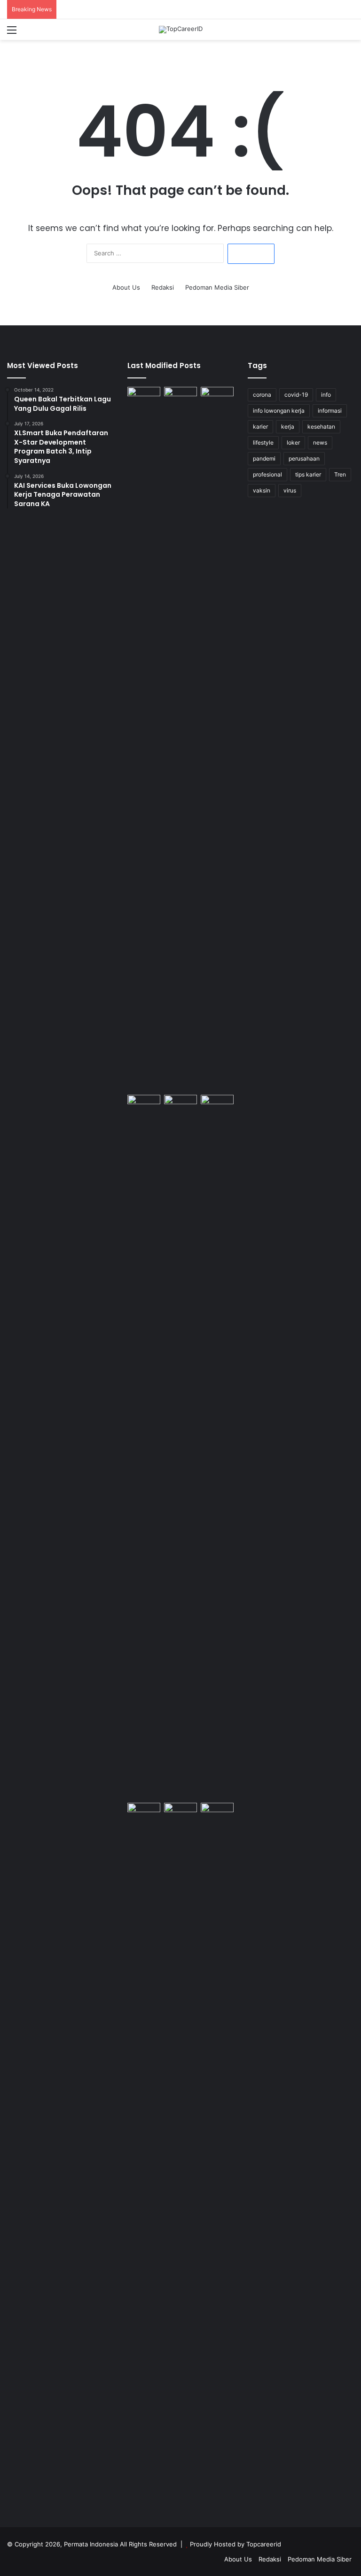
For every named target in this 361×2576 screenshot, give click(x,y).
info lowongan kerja (279, 411)
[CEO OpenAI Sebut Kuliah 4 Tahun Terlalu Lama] (144, 2155)
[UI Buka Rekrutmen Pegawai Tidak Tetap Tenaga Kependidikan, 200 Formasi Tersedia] (217, 739)
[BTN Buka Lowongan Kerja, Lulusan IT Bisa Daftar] (180, 1447)
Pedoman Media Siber (217, 287)
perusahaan (304, 458)
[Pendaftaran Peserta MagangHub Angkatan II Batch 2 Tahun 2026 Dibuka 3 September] (180, 739)
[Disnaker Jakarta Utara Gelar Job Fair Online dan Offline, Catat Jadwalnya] (144, 1104)
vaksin (262, 490)
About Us (126, 287)
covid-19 (296, 395)
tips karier (308, 474)
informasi (330, 411)
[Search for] (349, 33)
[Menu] (12, 33)
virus (290, 490)
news (320, 442)
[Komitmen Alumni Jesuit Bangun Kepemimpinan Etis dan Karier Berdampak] (217, 1104)
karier (260, 427)
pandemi (264, 458)
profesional (267, 474)
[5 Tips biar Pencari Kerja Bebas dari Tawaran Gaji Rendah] (217, 2155)
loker (293, 442)
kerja (288, 427)
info (326, 395)
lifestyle (263, 442)
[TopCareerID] (181, 30)
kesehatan (321, 427)
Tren (340, 474)
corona (262, 395)
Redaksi (163, 287)
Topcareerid (264, 2544)
